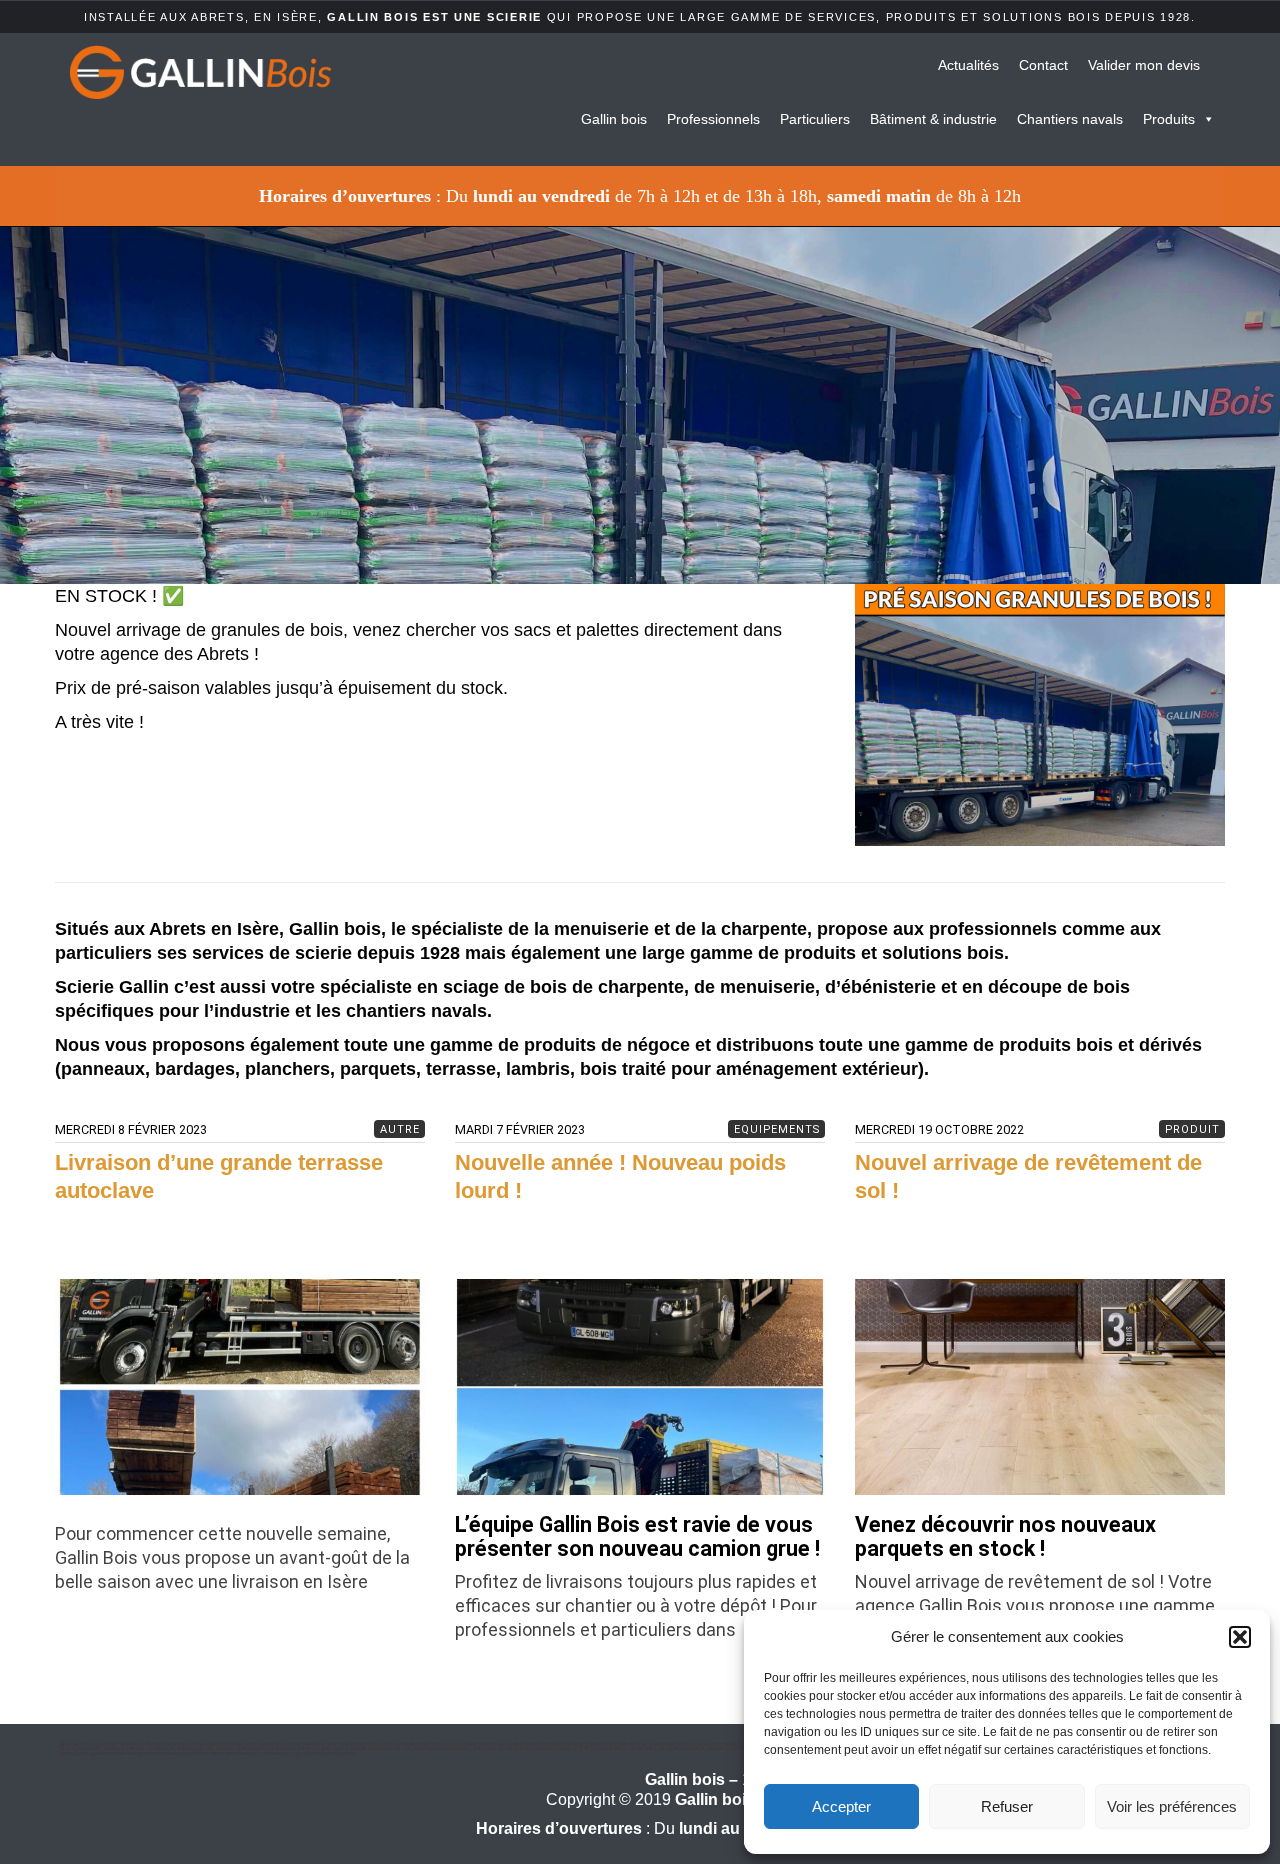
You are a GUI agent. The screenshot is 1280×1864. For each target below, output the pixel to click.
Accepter (841, 1806)
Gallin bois (614, 119)
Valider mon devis (1144, 65)
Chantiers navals (1070, 119)
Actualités (968, 65)
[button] (1240, 1637)
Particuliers (815, 119)
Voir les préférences (1172, 1806)
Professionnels (713, 119)
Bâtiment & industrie (933, 119)
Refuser (1007, 1806)
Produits (1169, 119)
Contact (1043, 65)
